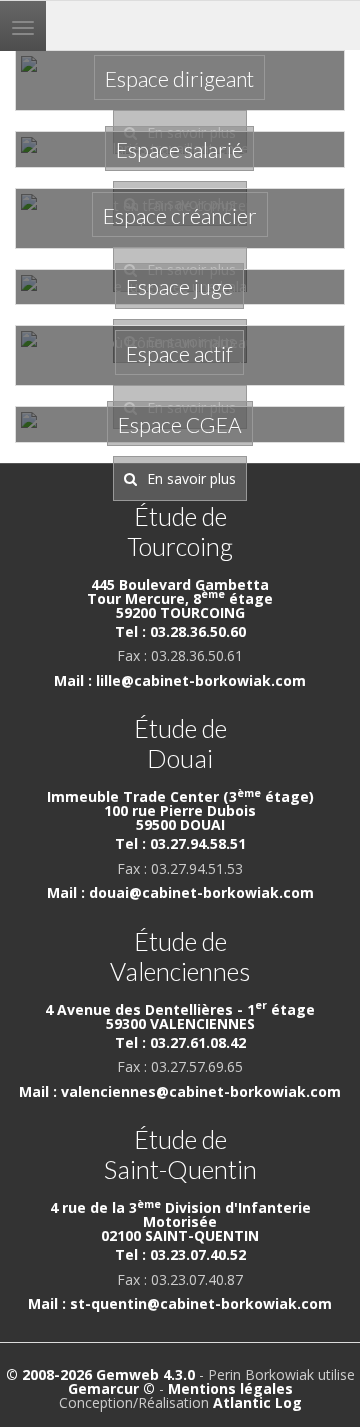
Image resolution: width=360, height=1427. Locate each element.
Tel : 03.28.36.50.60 (180, 631)
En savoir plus (191, 478)
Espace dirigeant (179, 78)
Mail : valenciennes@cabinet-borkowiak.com (180, 1091)
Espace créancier (180, 215)
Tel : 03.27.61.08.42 (180, 1042)
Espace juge (179, 286)
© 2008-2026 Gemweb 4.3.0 (100, 1374)
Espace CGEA (180, 424)
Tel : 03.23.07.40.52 (180, 1254)
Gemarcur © (111, 1388)
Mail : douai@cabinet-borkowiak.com (180, 892)
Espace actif (179, 353)
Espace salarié (179, 149)
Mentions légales (230, 1388)
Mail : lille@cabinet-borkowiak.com (180, 680)
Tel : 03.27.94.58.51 (180, 843)
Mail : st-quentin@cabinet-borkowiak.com (180, 1303)
